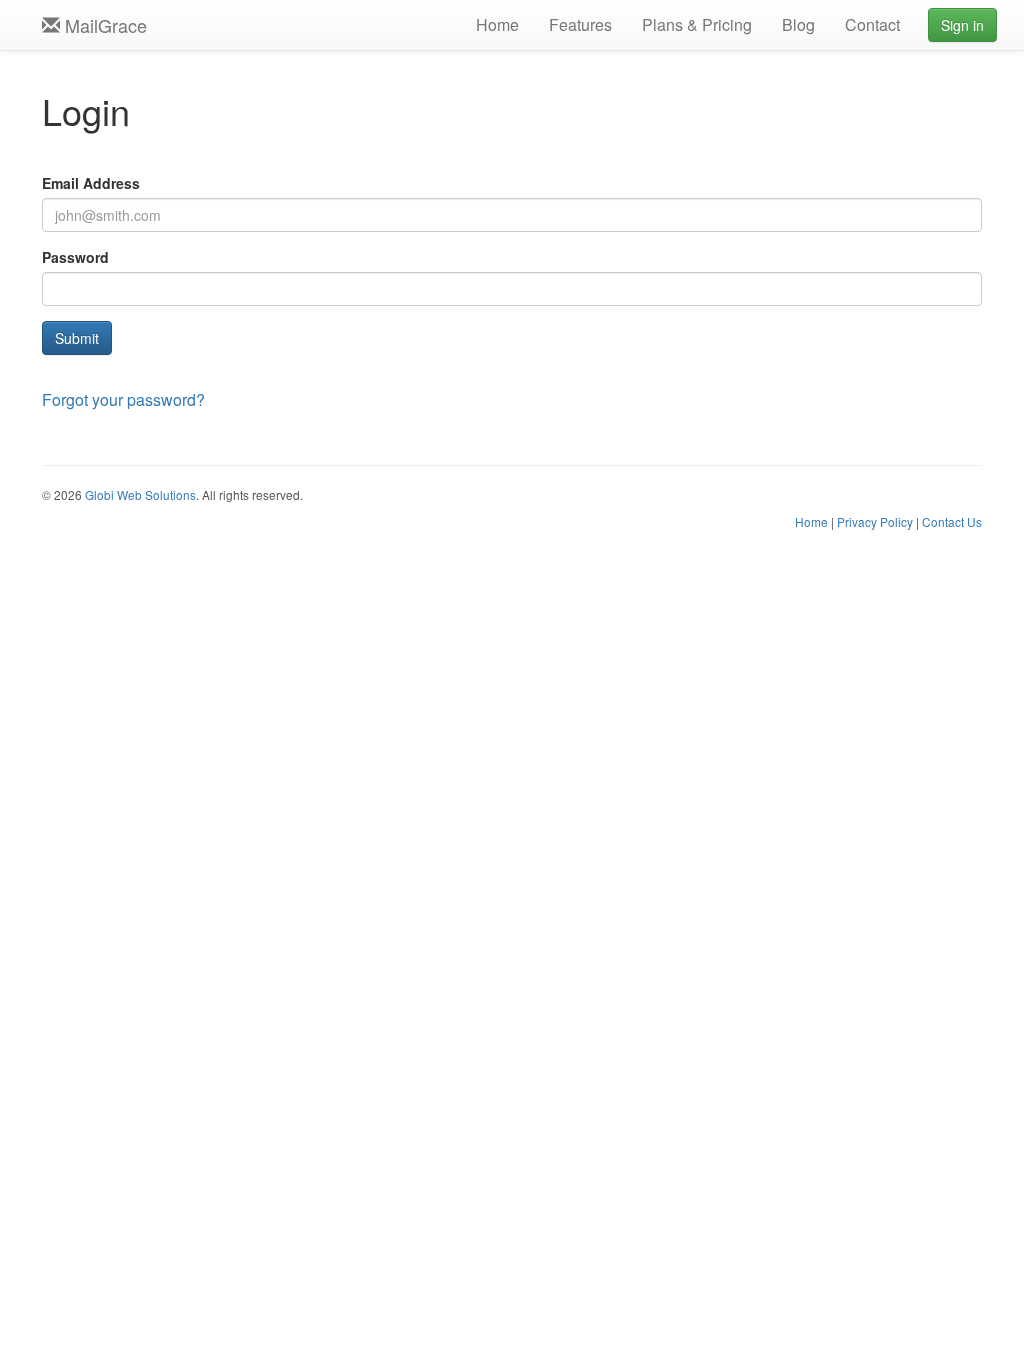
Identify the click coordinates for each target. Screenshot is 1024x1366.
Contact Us (952, 521)
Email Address (91, 183)
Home (497, 24)
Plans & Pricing (697, 24)
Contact (872, 24)
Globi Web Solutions (140, 494)
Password (75, 257)
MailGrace (103, 25)
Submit (77, 338)
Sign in (962, 25)
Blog (798, 24)
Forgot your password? (123, 399)
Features (580, 24)
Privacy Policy (875, 521)
